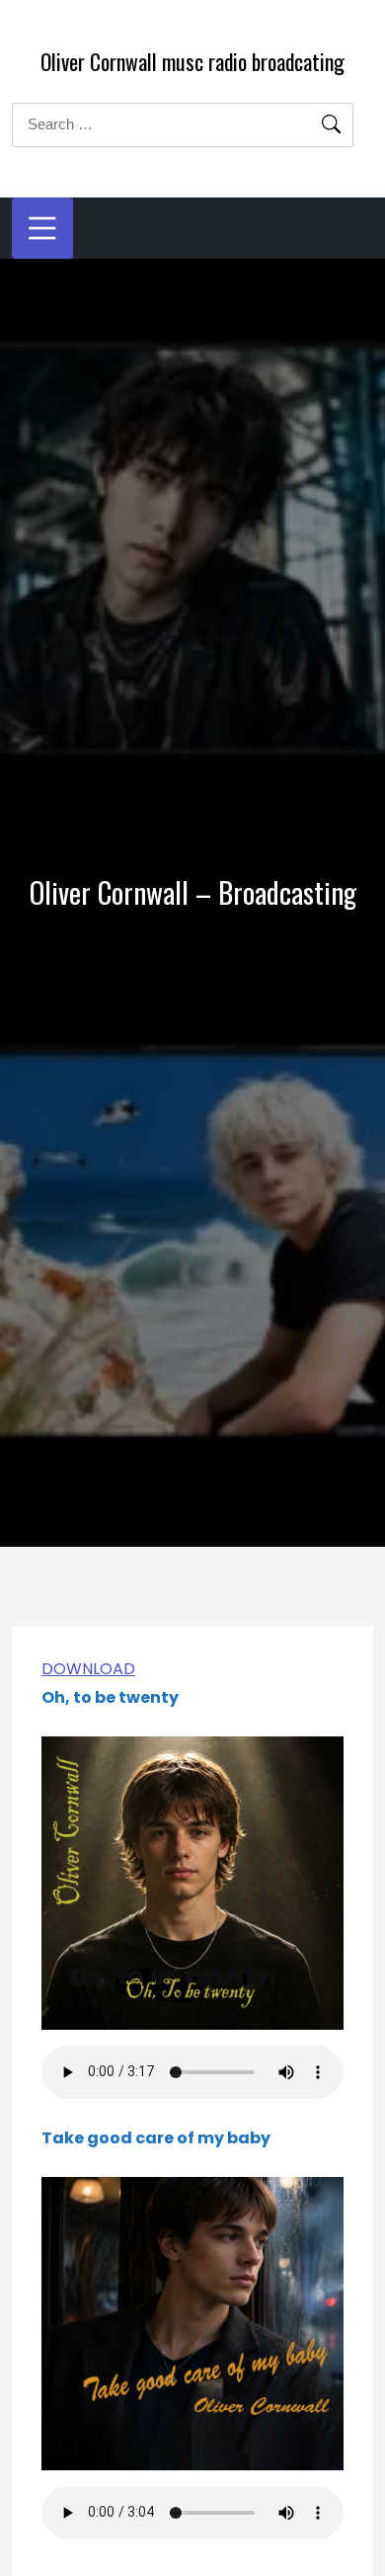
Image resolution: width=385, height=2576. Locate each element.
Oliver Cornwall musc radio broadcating (192, 61)
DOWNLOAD (88, 1670)
